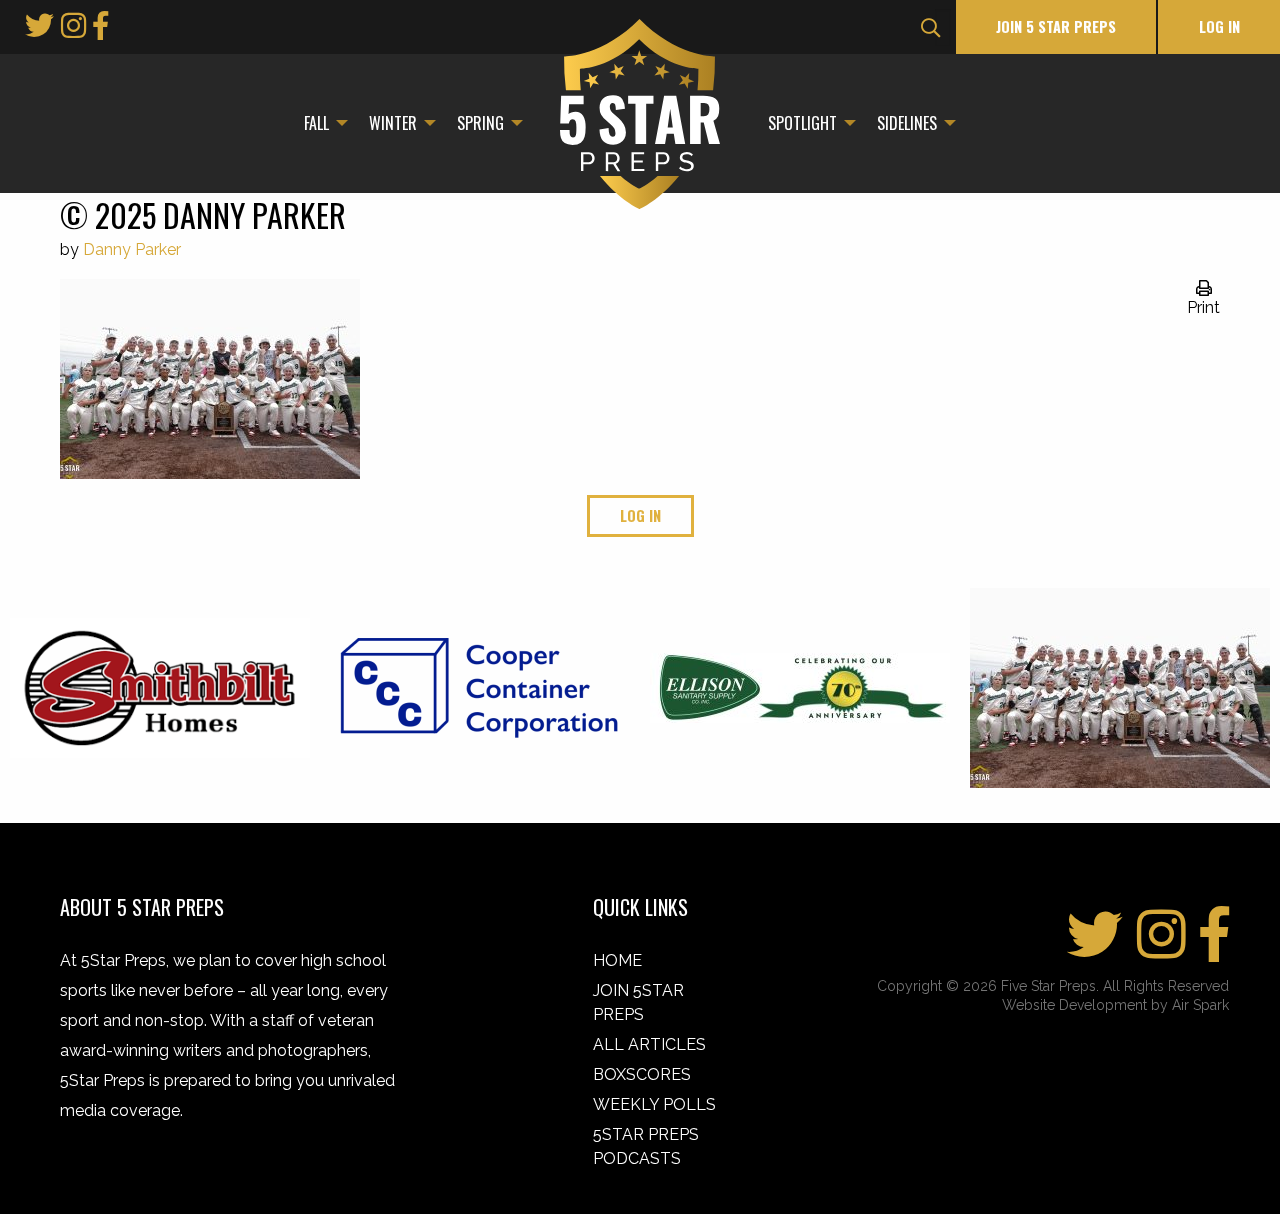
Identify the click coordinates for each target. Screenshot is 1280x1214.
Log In (1219, 26)
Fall (316, 123)
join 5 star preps (1056, 26)
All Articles (649, 1044)
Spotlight (802, 123)
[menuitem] (320, 123)
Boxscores (642, 1074)
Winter (393, 123)
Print (1203, 307)
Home (617, 960)
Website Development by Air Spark (1115, 1005)
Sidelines (907, 123)
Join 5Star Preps (638, 1002)
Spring (480, 123)
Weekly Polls (654, 1104)
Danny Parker (132, 249)
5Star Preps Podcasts (646, 1146)
